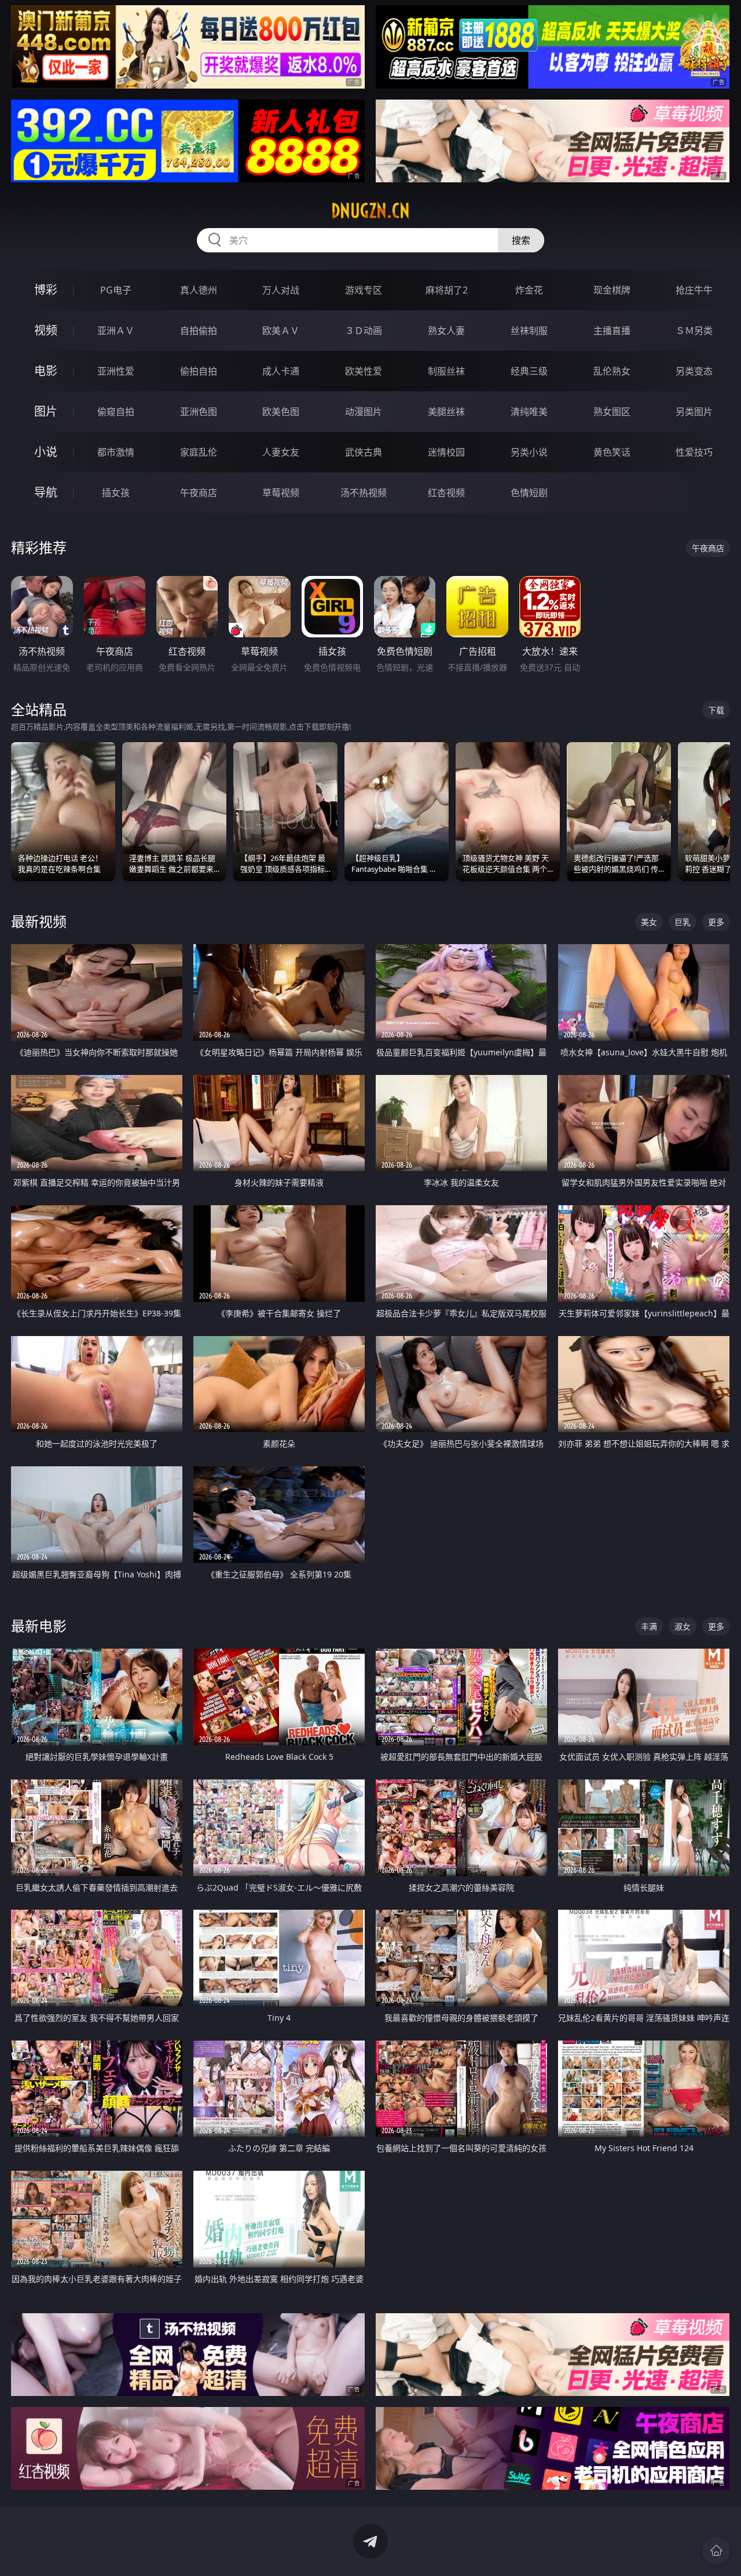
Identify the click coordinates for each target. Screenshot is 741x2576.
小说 (46, 452)
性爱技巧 (694, 452)
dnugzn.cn (370, 211)
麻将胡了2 (447, 290)
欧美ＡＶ (281, 331)
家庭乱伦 (199, 452)
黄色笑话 (612, 452)
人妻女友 (281, 452)
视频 (46, 330)
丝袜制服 (529, 331)
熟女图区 (612, 412)
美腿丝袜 (446, 412)
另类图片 (694, 412)
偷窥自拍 (116, 412)
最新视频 (39, 921)
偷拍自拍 (199, 371)
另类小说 (529, 452)
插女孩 (116, 493)
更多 (716, 922)
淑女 (683, 1626)
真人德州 (199, 290)
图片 (46, 411)
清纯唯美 (529, 412)
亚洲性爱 (116, 371)
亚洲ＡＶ (116, 331)
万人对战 (281, 290)
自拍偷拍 (199, 331)
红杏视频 (446, 493)
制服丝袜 (446, 371)
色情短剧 (529, 493)
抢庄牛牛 (694, 290)
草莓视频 (281, 493)
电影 (46, 371)
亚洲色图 (199, 412)
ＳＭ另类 (694, 331)
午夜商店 (199, 493)
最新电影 (39, 1626)
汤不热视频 (364, 493)
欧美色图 (281, 412)
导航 (46, 492)
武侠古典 (364, 452)
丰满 (649, 1626)
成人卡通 (281, 371)
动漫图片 (364, 412)
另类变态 (694, 371)
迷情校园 (446, 452)
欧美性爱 (364, 371)
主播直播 (612, 331)
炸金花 (529, 290)
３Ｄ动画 (364, 331)
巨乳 (683, 922)
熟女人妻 (446, 331)
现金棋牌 (612, 290)
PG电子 (116, 290)
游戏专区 (364, 290)
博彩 (46, 290)
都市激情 (116, 452)
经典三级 (529, 371)
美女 (649, 922)
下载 (716, 710)
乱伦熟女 (612, 371)
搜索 (521, 240)
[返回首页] (716, 2551)
